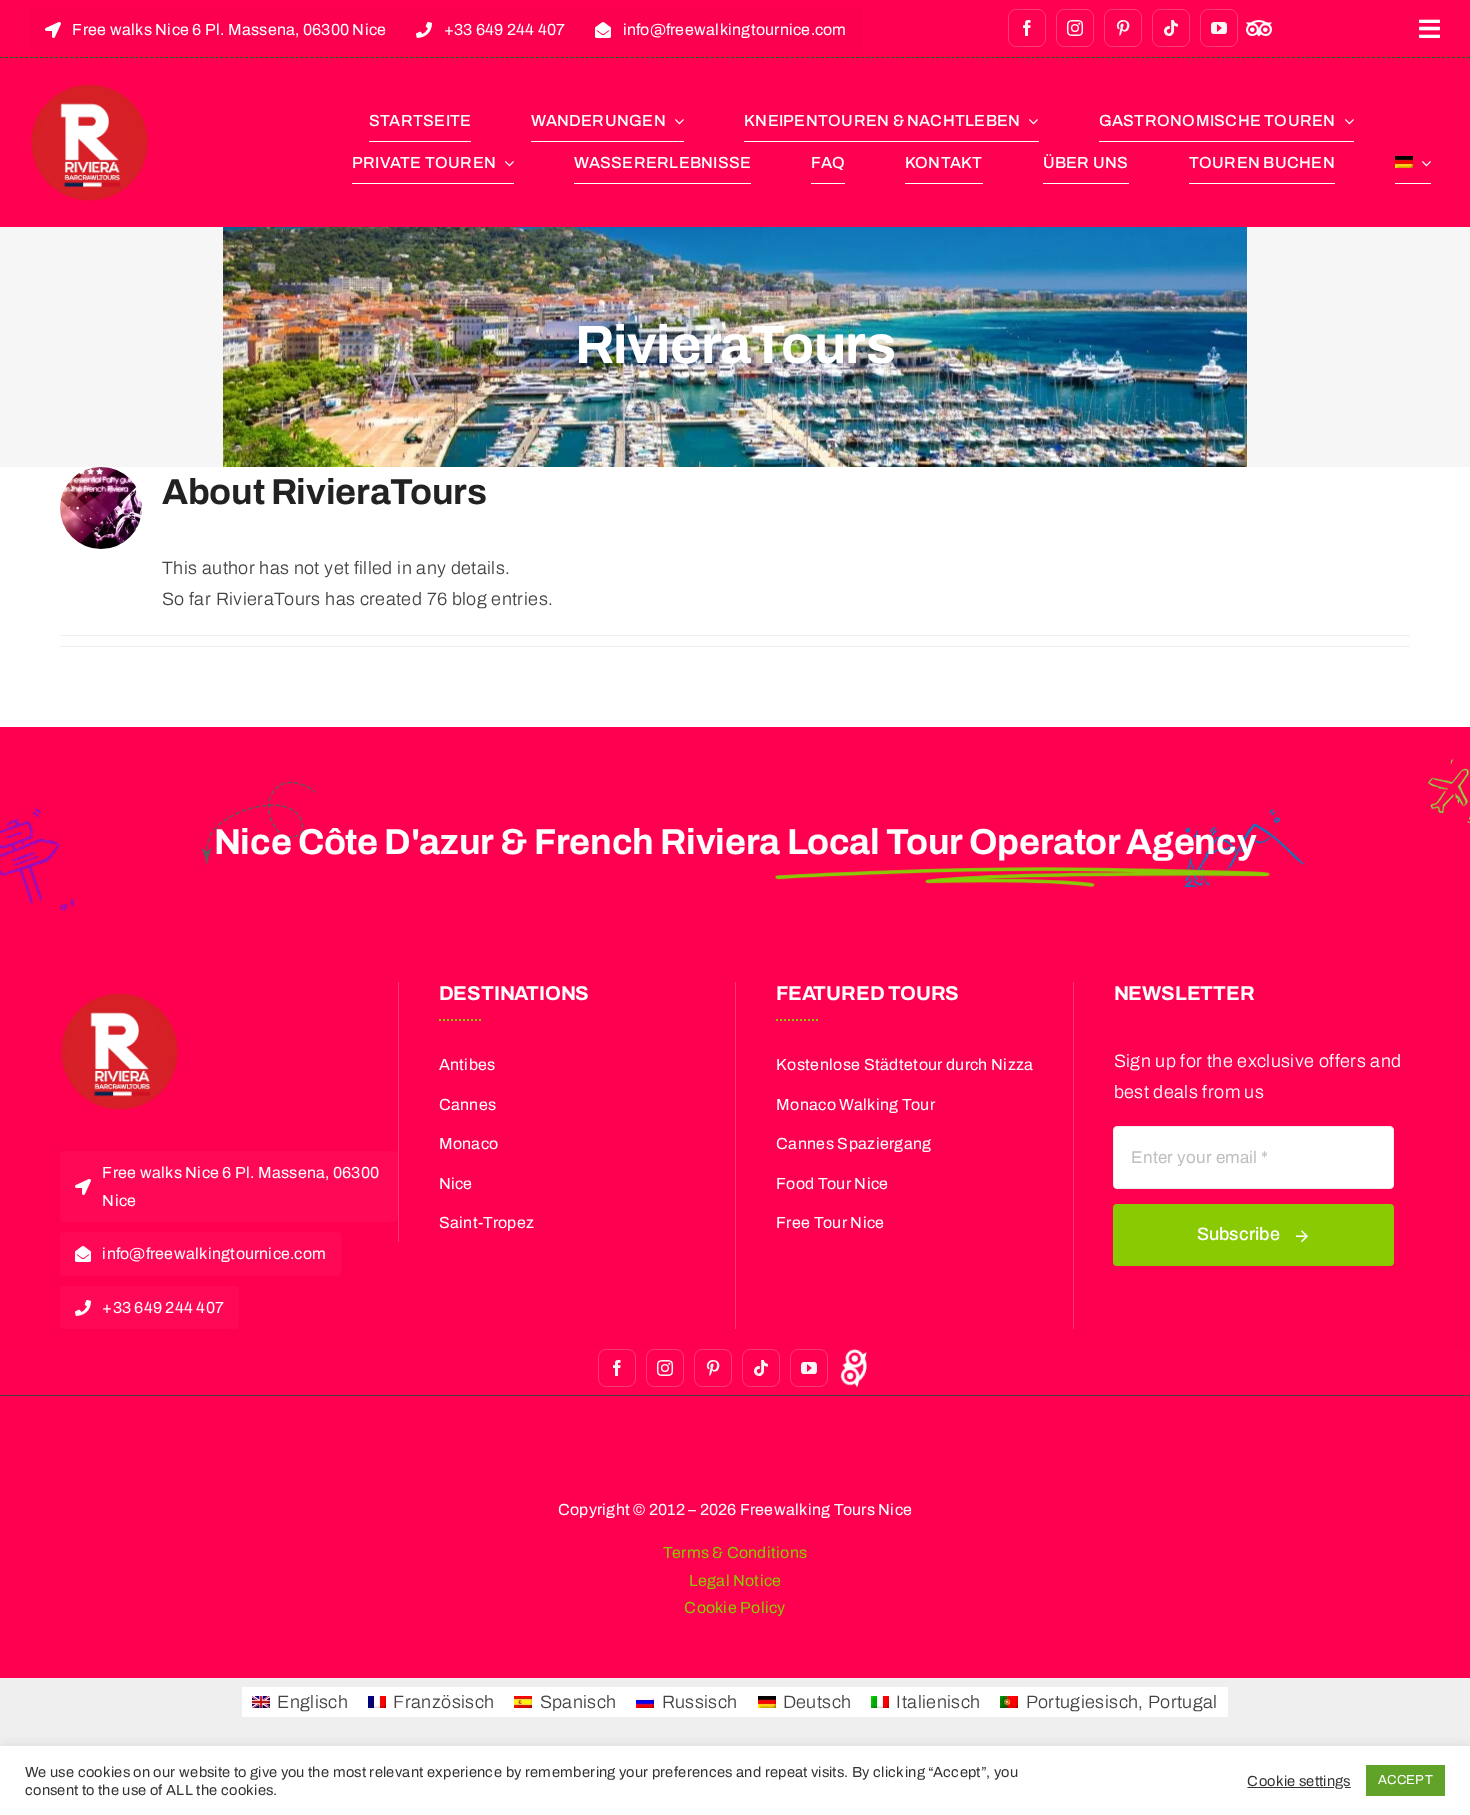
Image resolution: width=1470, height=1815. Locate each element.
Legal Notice (735, 1580)
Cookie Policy (734, 1607)
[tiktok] (1171, 28)
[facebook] (1027, 28)
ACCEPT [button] (1405, 1780)
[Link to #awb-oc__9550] (1429, 29)
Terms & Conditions (735, 1552)
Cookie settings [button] (1298, 1781)
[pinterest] (1123, 28)
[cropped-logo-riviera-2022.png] (89, 92)
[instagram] (1075, 28)
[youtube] (1219, 28)
